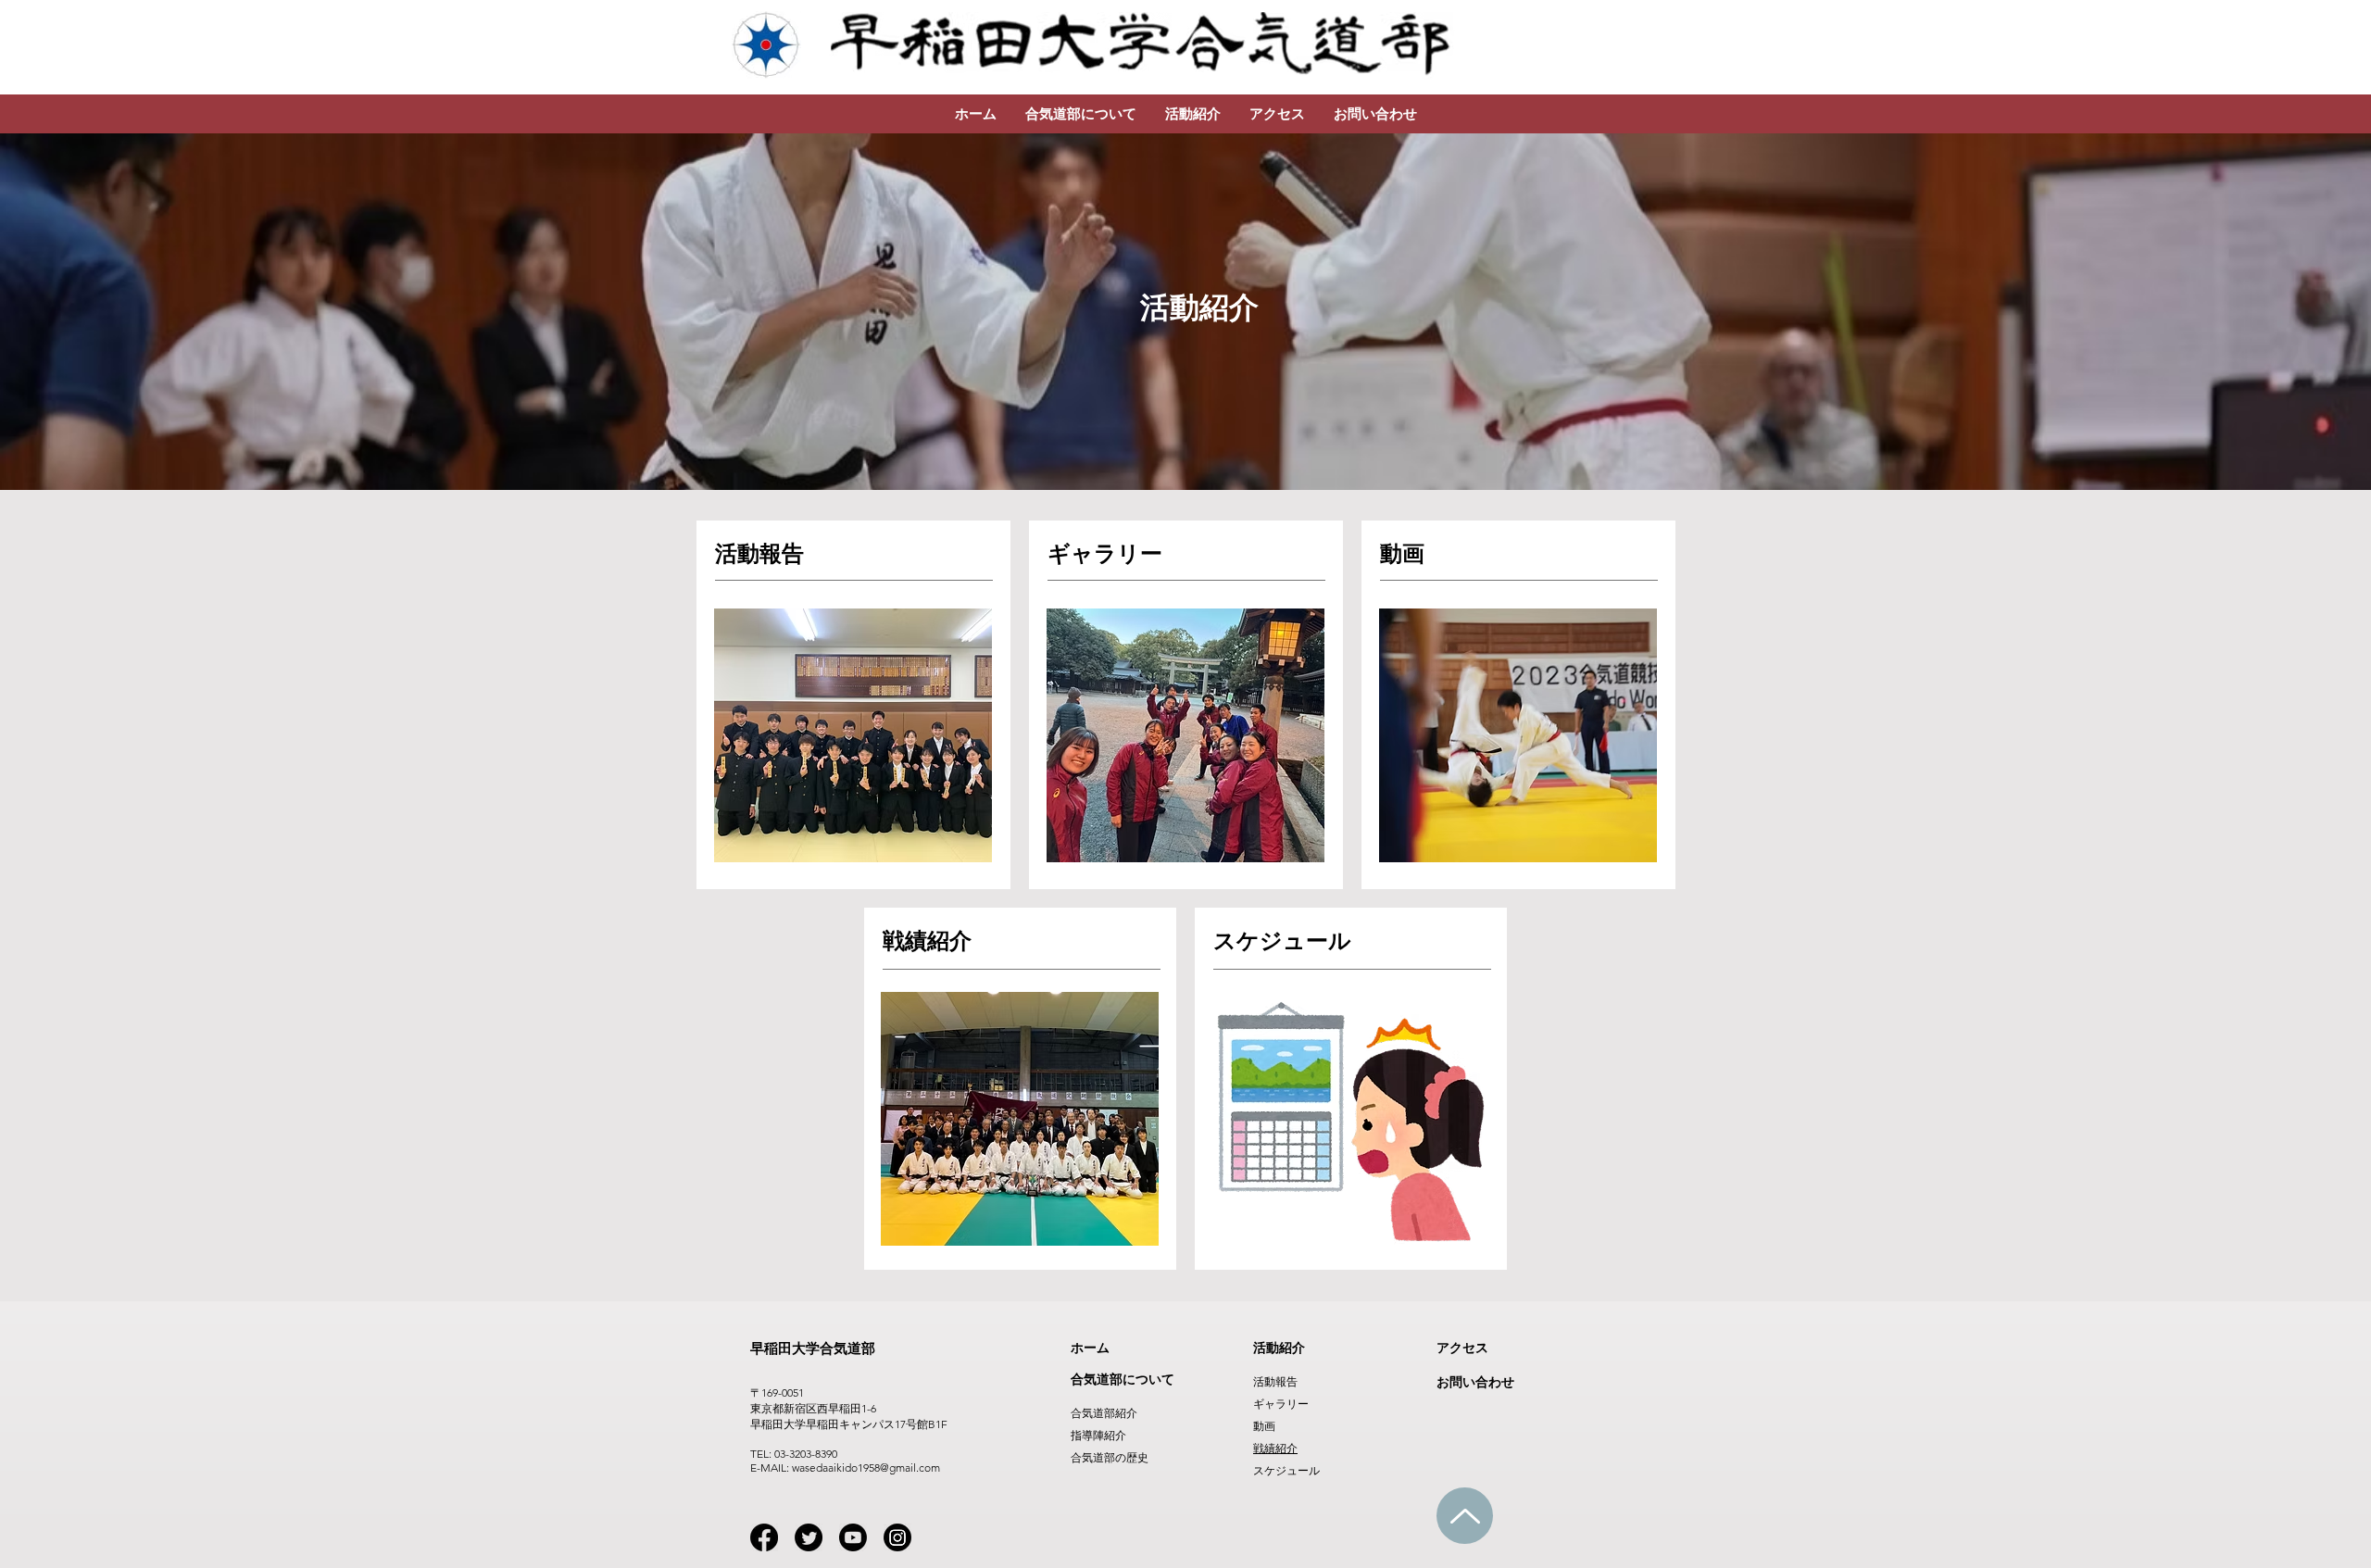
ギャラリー (1281, 1404)
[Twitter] (809, 1537)
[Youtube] (853, 1537)
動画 (1264, 1426)
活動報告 (1275, 1381)
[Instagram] (897, 1537)
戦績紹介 (1275, 1448)
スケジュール (1286, 1470)
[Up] (1465, 1516)
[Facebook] (764, 1537)
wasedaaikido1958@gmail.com (866, 1468)
